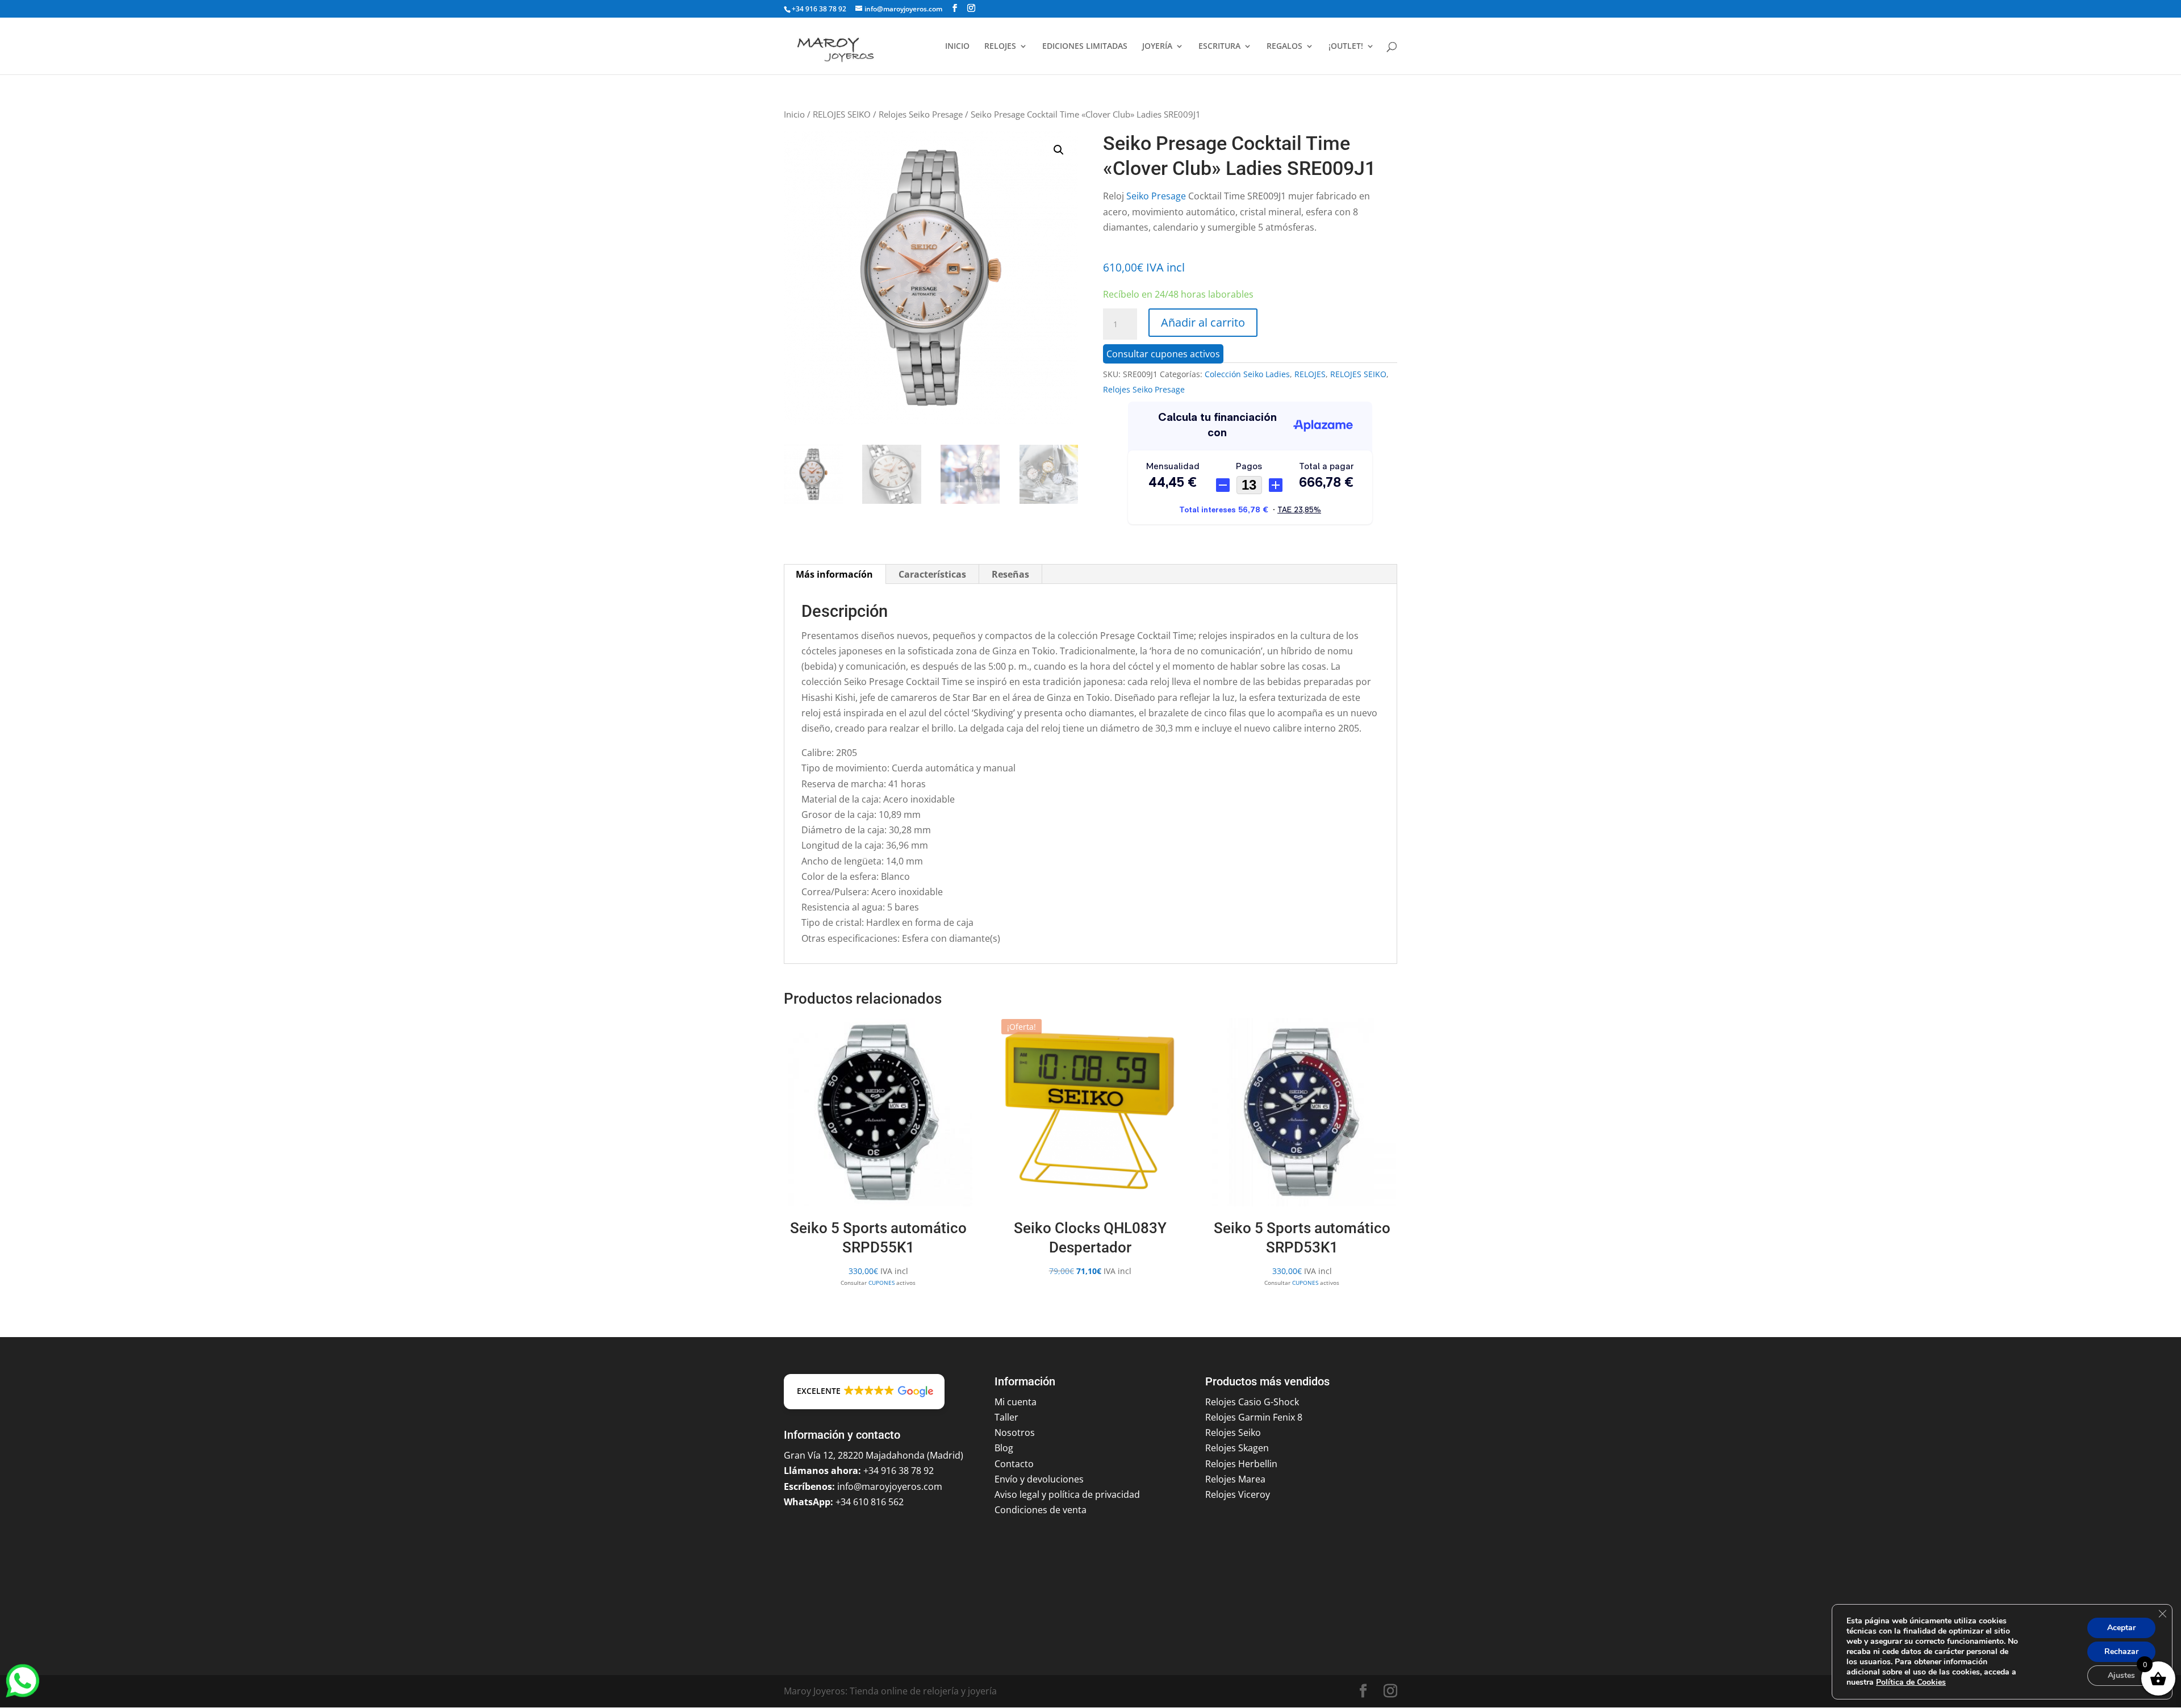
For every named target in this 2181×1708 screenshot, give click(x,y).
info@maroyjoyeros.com (890, 1486)
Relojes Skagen (1237, 1448)
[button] (1059, 150)
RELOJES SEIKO (842, 114)
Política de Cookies (1911, 1682)
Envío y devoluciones (1039, 1479)
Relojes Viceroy (1238, 1494)
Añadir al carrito (1203, 322)
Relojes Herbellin (1241, 1464)
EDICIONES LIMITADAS (1085, 47)
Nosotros (1015, 1433)
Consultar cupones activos (1163, 354)
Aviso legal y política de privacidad (1067, 1494)
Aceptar (2121, 1628)
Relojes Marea (1235, 1479)
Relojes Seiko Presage (921, 114)
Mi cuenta (1016, 1402)
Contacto (1014, 1464)
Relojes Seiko (1233, 1433)
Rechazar (2121, 1651)
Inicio (794, 114)
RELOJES (1000, 47)
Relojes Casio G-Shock (1252, 1402)
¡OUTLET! (1346, 47)
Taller (1006, 1417)
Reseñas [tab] (1010, 574)
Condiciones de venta (1041, 1510)
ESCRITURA (1219, 47)
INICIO (957, 47)
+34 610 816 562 (870, 1502)
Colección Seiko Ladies (1247, 374)
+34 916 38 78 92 (819, 9)
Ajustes (2121, 1675)
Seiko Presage (1156, 196)
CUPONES (881, 1283)
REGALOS (1284, 47)
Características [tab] (932, 574)
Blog (1004, 1448)
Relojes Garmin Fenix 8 (1254, 1417)
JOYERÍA (1157, 47)
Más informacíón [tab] (834, 574)
